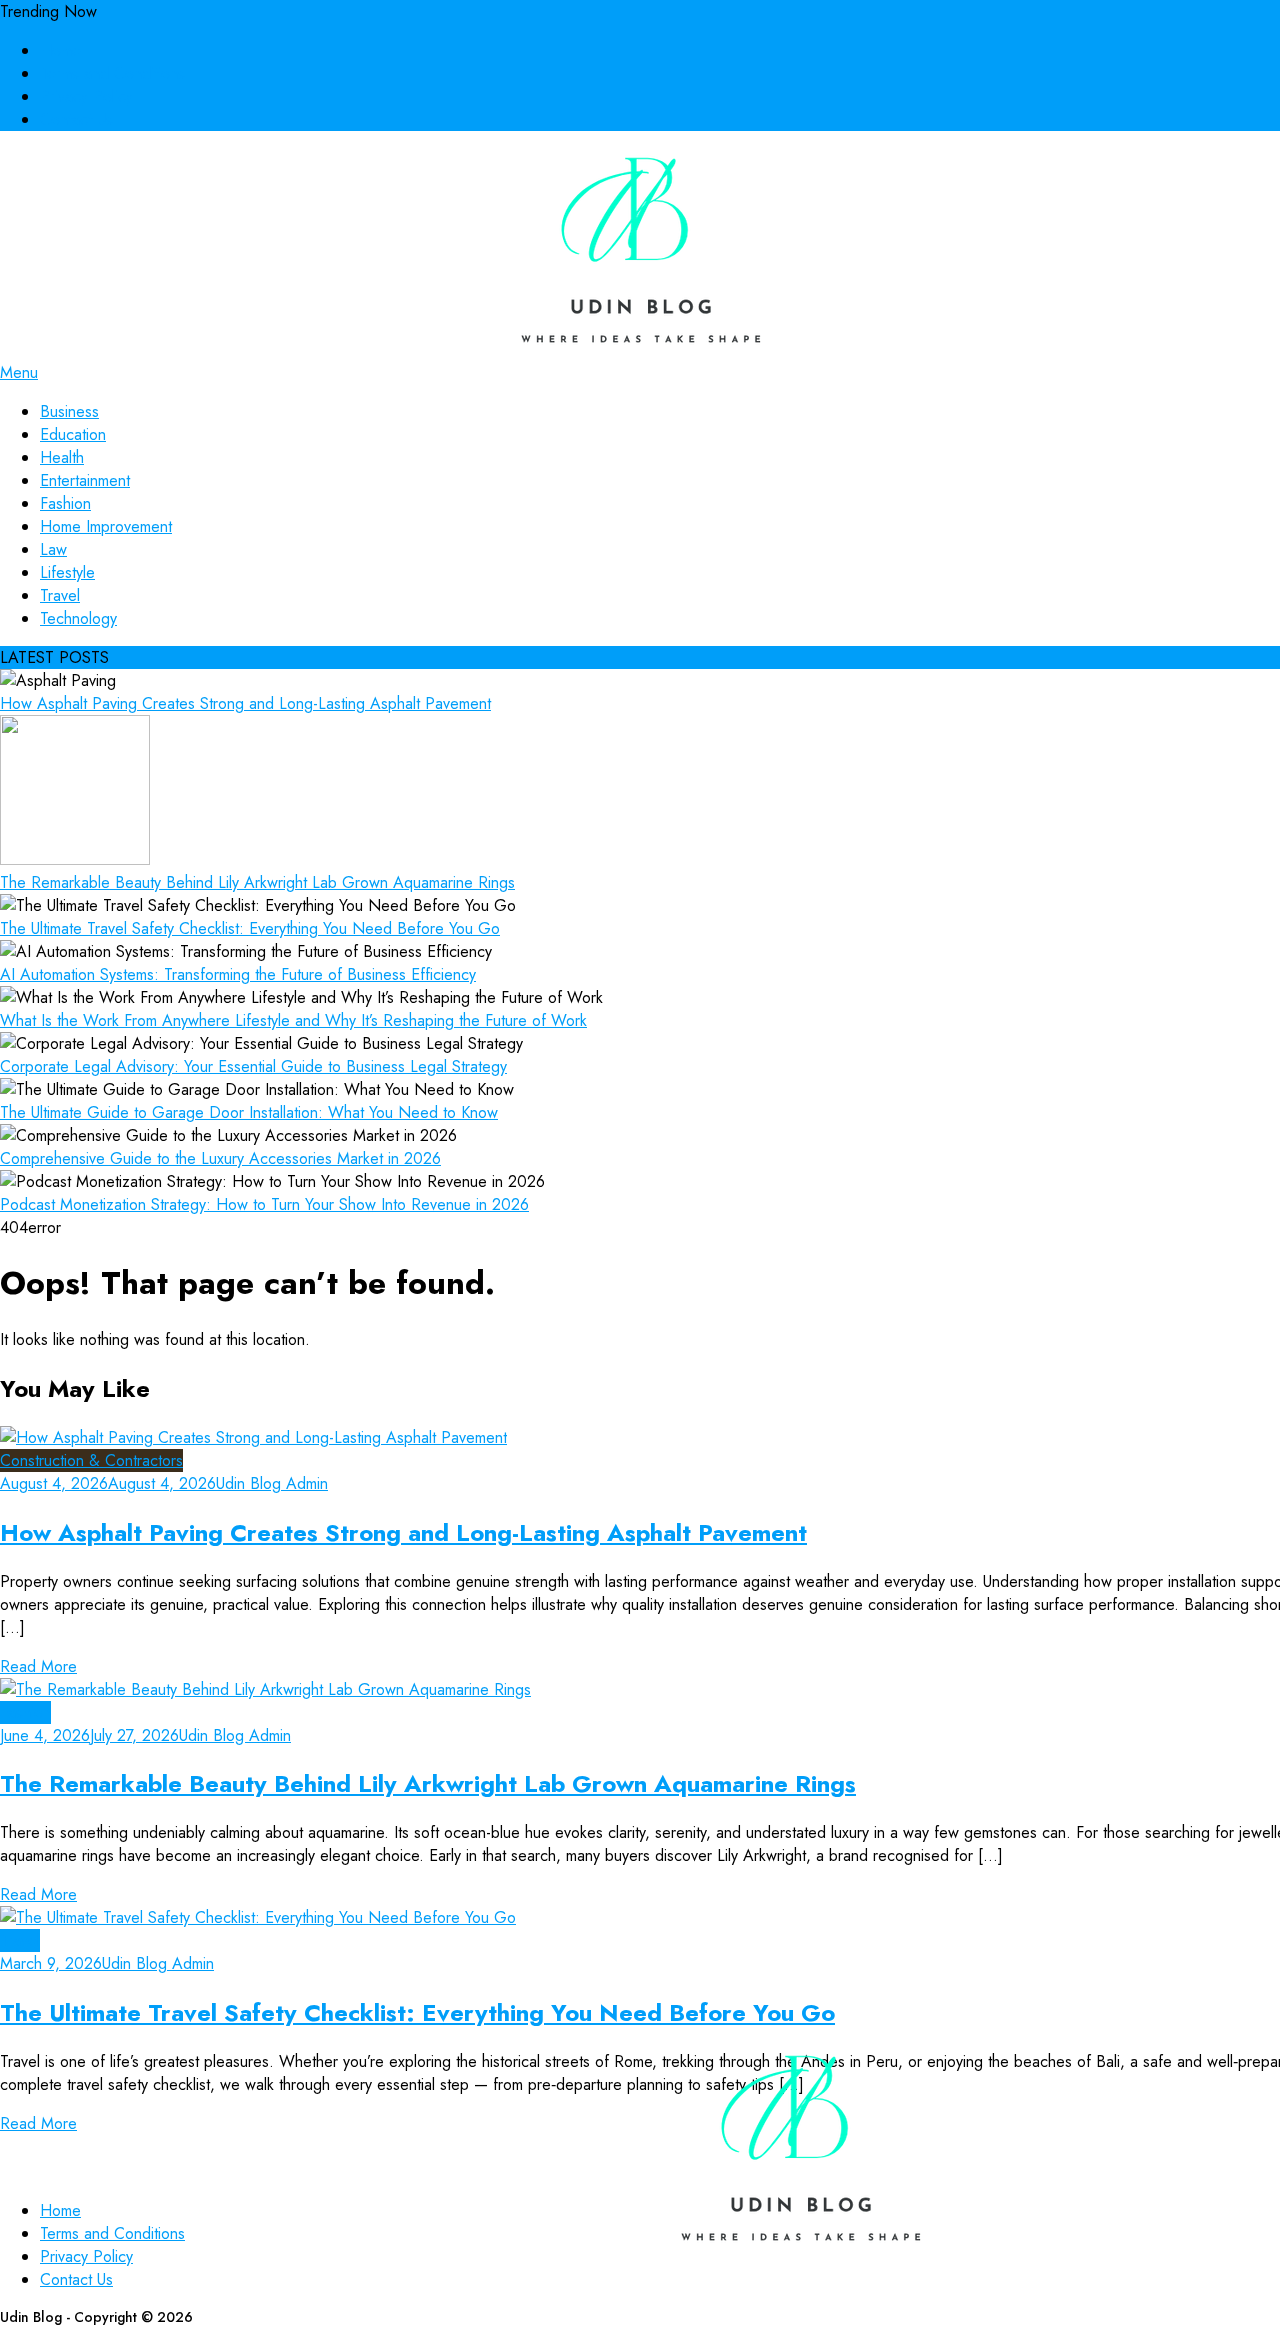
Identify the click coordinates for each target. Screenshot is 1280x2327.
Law (53, 549)
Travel (60, 595)
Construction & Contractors (91, 1460)
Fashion (65, 503)
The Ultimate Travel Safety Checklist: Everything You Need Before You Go (250, 928)
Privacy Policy (86, 96)
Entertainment (85, 480)
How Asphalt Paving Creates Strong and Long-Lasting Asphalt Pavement (245, 703)
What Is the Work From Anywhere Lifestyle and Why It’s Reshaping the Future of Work (293, 1020)
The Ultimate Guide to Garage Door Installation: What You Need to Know (249, 1112)
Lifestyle (67, 572)
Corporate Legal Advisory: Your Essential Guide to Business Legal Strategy (253, 1066)
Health (62, 457)
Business (69, 411)
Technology (78, 618)
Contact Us (76, 119)
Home (60, 50)
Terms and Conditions (112, 73)
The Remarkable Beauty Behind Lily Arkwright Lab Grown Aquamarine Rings (257, 882)
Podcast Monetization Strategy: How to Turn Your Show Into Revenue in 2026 (264, 1204)
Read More (38, 1666)
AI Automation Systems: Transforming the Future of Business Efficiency (238, 974)
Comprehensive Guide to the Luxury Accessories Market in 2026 (220, 1158)
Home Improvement (106, 526)
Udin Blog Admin (272, 1483)
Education (73, 434)
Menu (19, 372)
